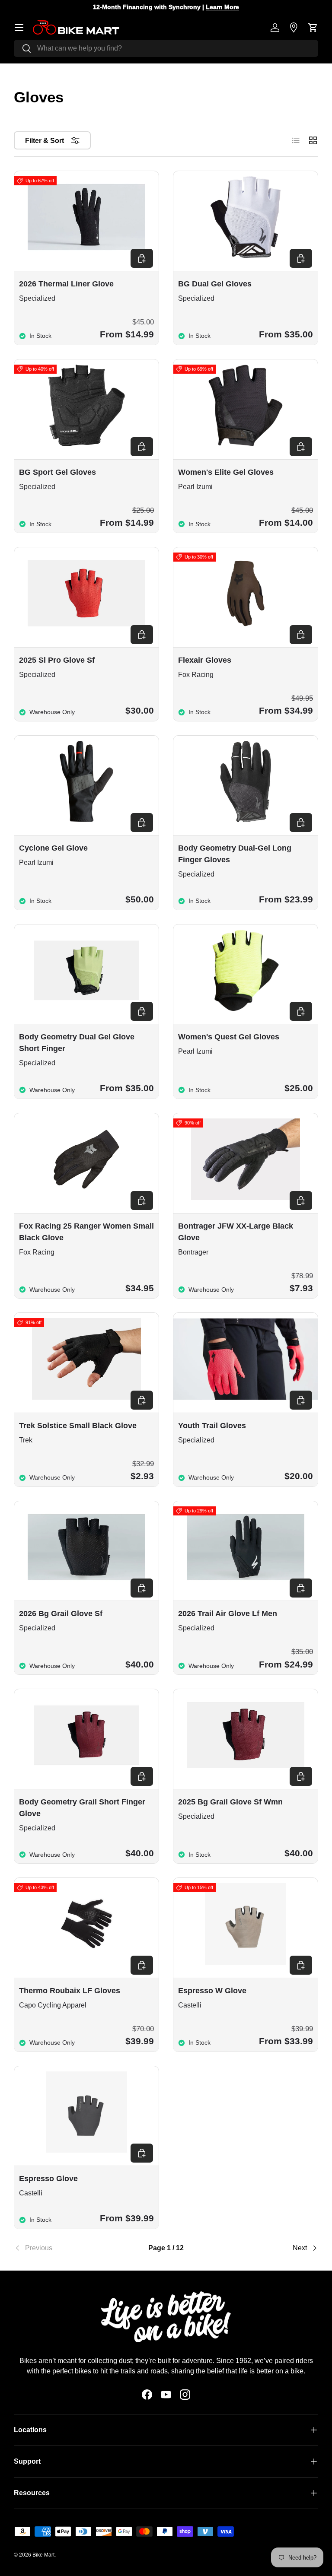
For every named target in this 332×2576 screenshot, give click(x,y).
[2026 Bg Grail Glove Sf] (86, 1547)
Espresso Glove (48, 2179)
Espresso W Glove (212, 1991)
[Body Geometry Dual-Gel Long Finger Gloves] (246, 782)
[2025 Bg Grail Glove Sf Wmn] (246, 1735)
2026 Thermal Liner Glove (66, 284)
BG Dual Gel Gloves (215, 284)
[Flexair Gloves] (246, 593)
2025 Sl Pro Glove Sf (57, 660)
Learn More (222, 7)
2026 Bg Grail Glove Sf (61, 1614)
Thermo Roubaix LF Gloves (70, 1991)
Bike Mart (43, 2555)
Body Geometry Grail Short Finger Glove (82, 1808)
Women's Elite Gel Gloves (226, 472)
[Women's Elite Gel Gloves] (246, 405)
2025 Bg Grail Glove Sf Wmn (230, 1802)
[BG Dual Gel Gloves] (246, 217)
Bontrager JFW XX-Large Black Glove (236, 1232)
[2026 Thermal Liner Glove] (86, 217)
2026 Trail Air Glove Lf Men (228, 1614)
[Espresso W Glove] (246, 1924)
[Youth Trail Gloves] (246, 1359)
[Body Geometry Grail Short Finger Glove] (86, 1735)
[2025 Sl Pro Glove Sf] (86, 593)
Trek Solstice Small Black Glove (78, 1426)
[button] (313, 28)
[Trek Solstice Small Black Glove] (86, 1359)
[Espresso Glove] (86, 2112)
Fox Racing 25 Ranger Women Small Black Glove (86, 1232)
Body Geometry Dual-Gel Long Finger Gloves (235, 854)
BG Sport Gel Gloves (57, 472)
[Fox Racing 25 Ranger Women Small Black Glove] (86, 1159)
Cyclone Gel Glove (53, 848)
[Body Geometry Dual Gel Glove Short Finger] (86, 970)
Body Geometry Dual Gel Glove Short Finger (77, 1043)
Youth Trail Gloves (212, 1426)
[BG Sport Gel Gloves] (86, 405)
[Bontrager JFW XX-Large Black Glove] (246, 1159)
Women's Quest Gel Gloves (229, 1037)
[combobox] (166, 48)
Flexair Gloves (205, 660)
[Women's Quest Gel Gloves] (246, 970)
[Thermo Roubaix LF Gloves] (86, 1924)
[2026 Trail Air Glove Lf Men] (246, 1547)
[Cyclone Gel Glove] (86, 782)
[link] (65, 2248)
